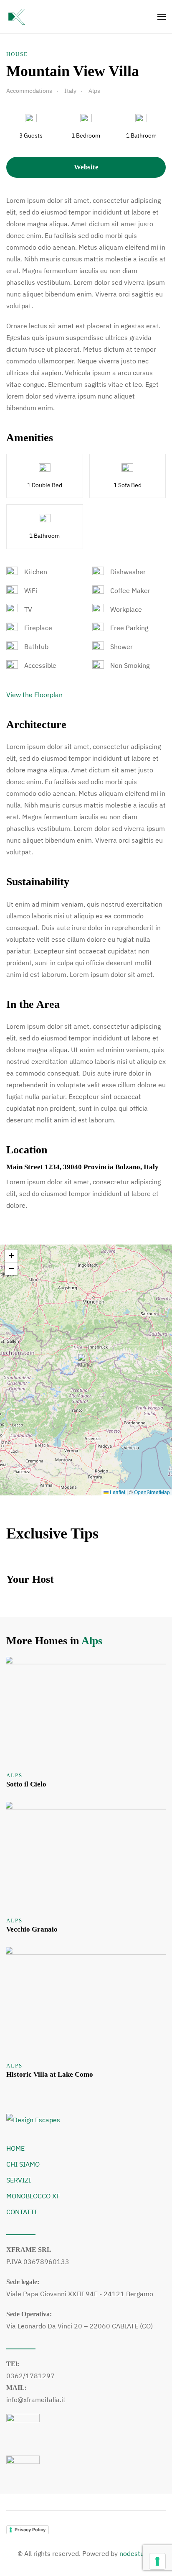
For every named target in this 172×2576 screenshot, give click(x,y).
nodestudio (136, 2553)
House (17, 54)
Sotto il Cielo (26, 1784)
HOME (15, 2148)
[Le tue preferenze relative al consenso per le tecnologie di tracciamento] (157, 2561)
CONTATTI (21, 2212)
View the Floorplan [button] (34, 695)
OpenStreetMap (152, 1492)
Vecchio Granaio (32, 1929)
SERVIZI (19, 2180)
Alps (92, 1641)
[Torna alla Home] (17, 17)
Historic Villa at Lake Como (50, 2074)
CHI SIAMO (23, 2164)
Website (86, 167)
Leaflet (117, 1492)
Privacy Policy (30, 2530)
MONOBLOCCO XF (33, 2196)
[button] (162, 17)
